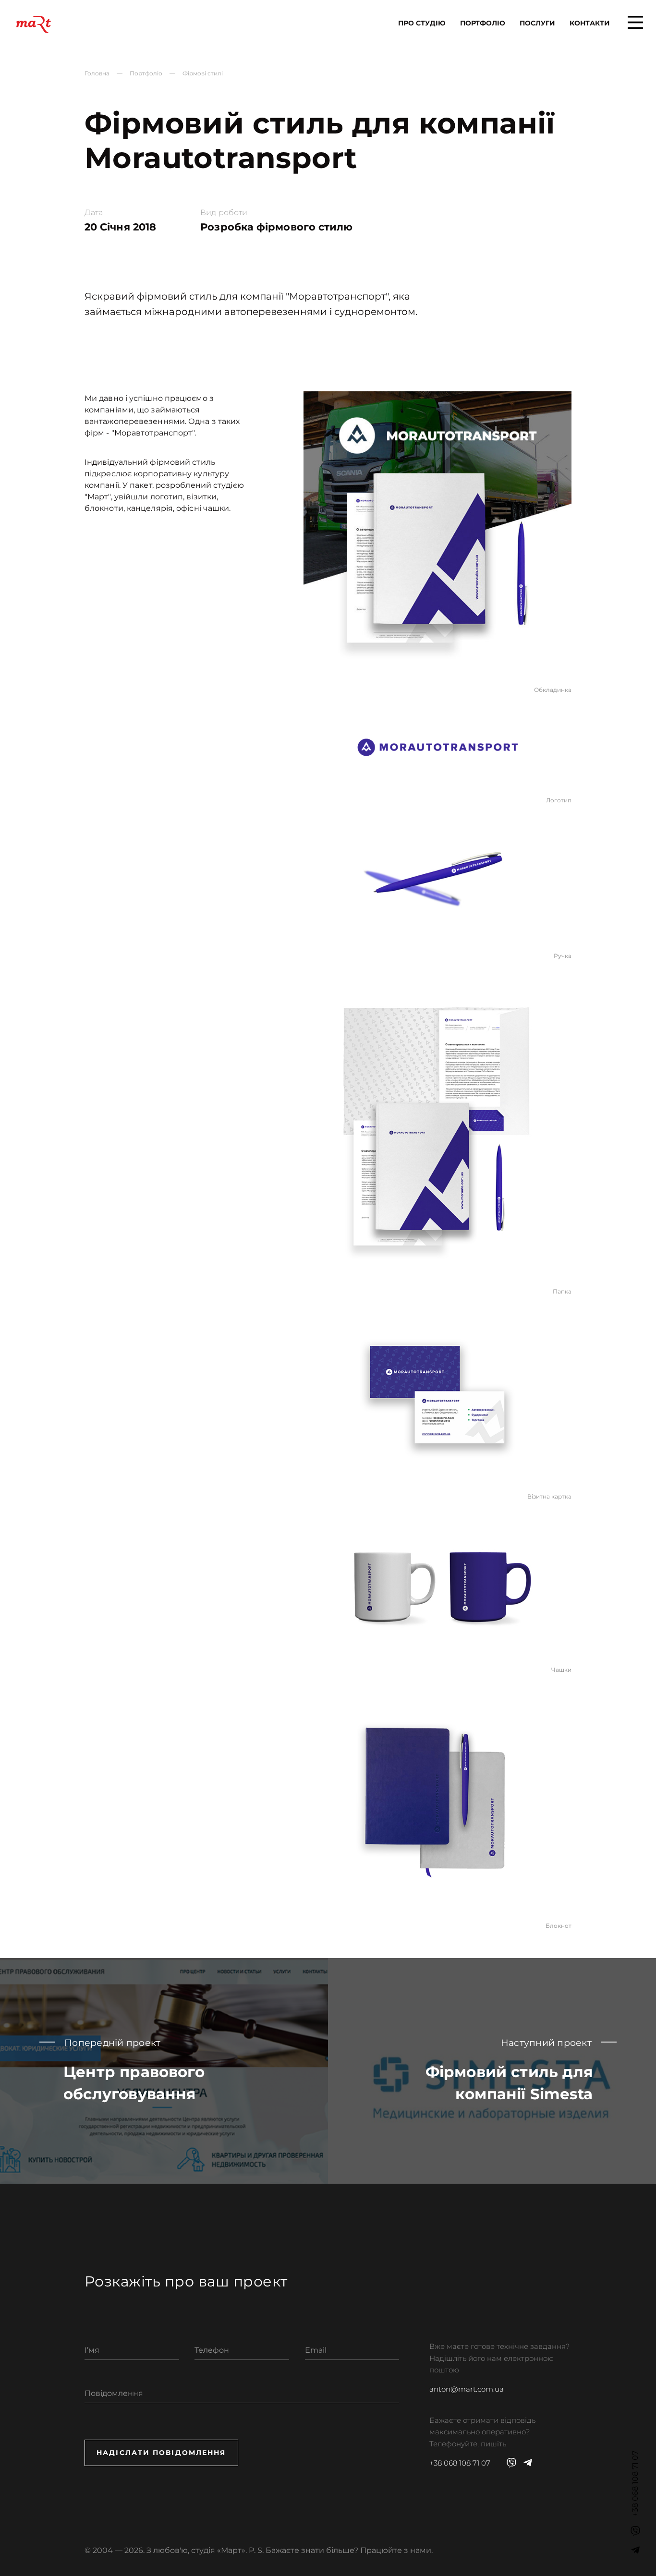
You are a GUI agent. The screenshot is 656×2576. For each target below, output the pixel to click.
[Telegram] (635, 2550)
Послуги (537, 23)
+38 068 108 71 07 (460, 2463)
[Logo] (34, 24)
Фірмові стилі (203, 73)
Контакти (590, 23)
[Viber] (635, 2531)
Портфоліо (483, 23)
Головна (97, 73)
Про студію (422, 23)
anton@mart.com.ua (467, 2389)
